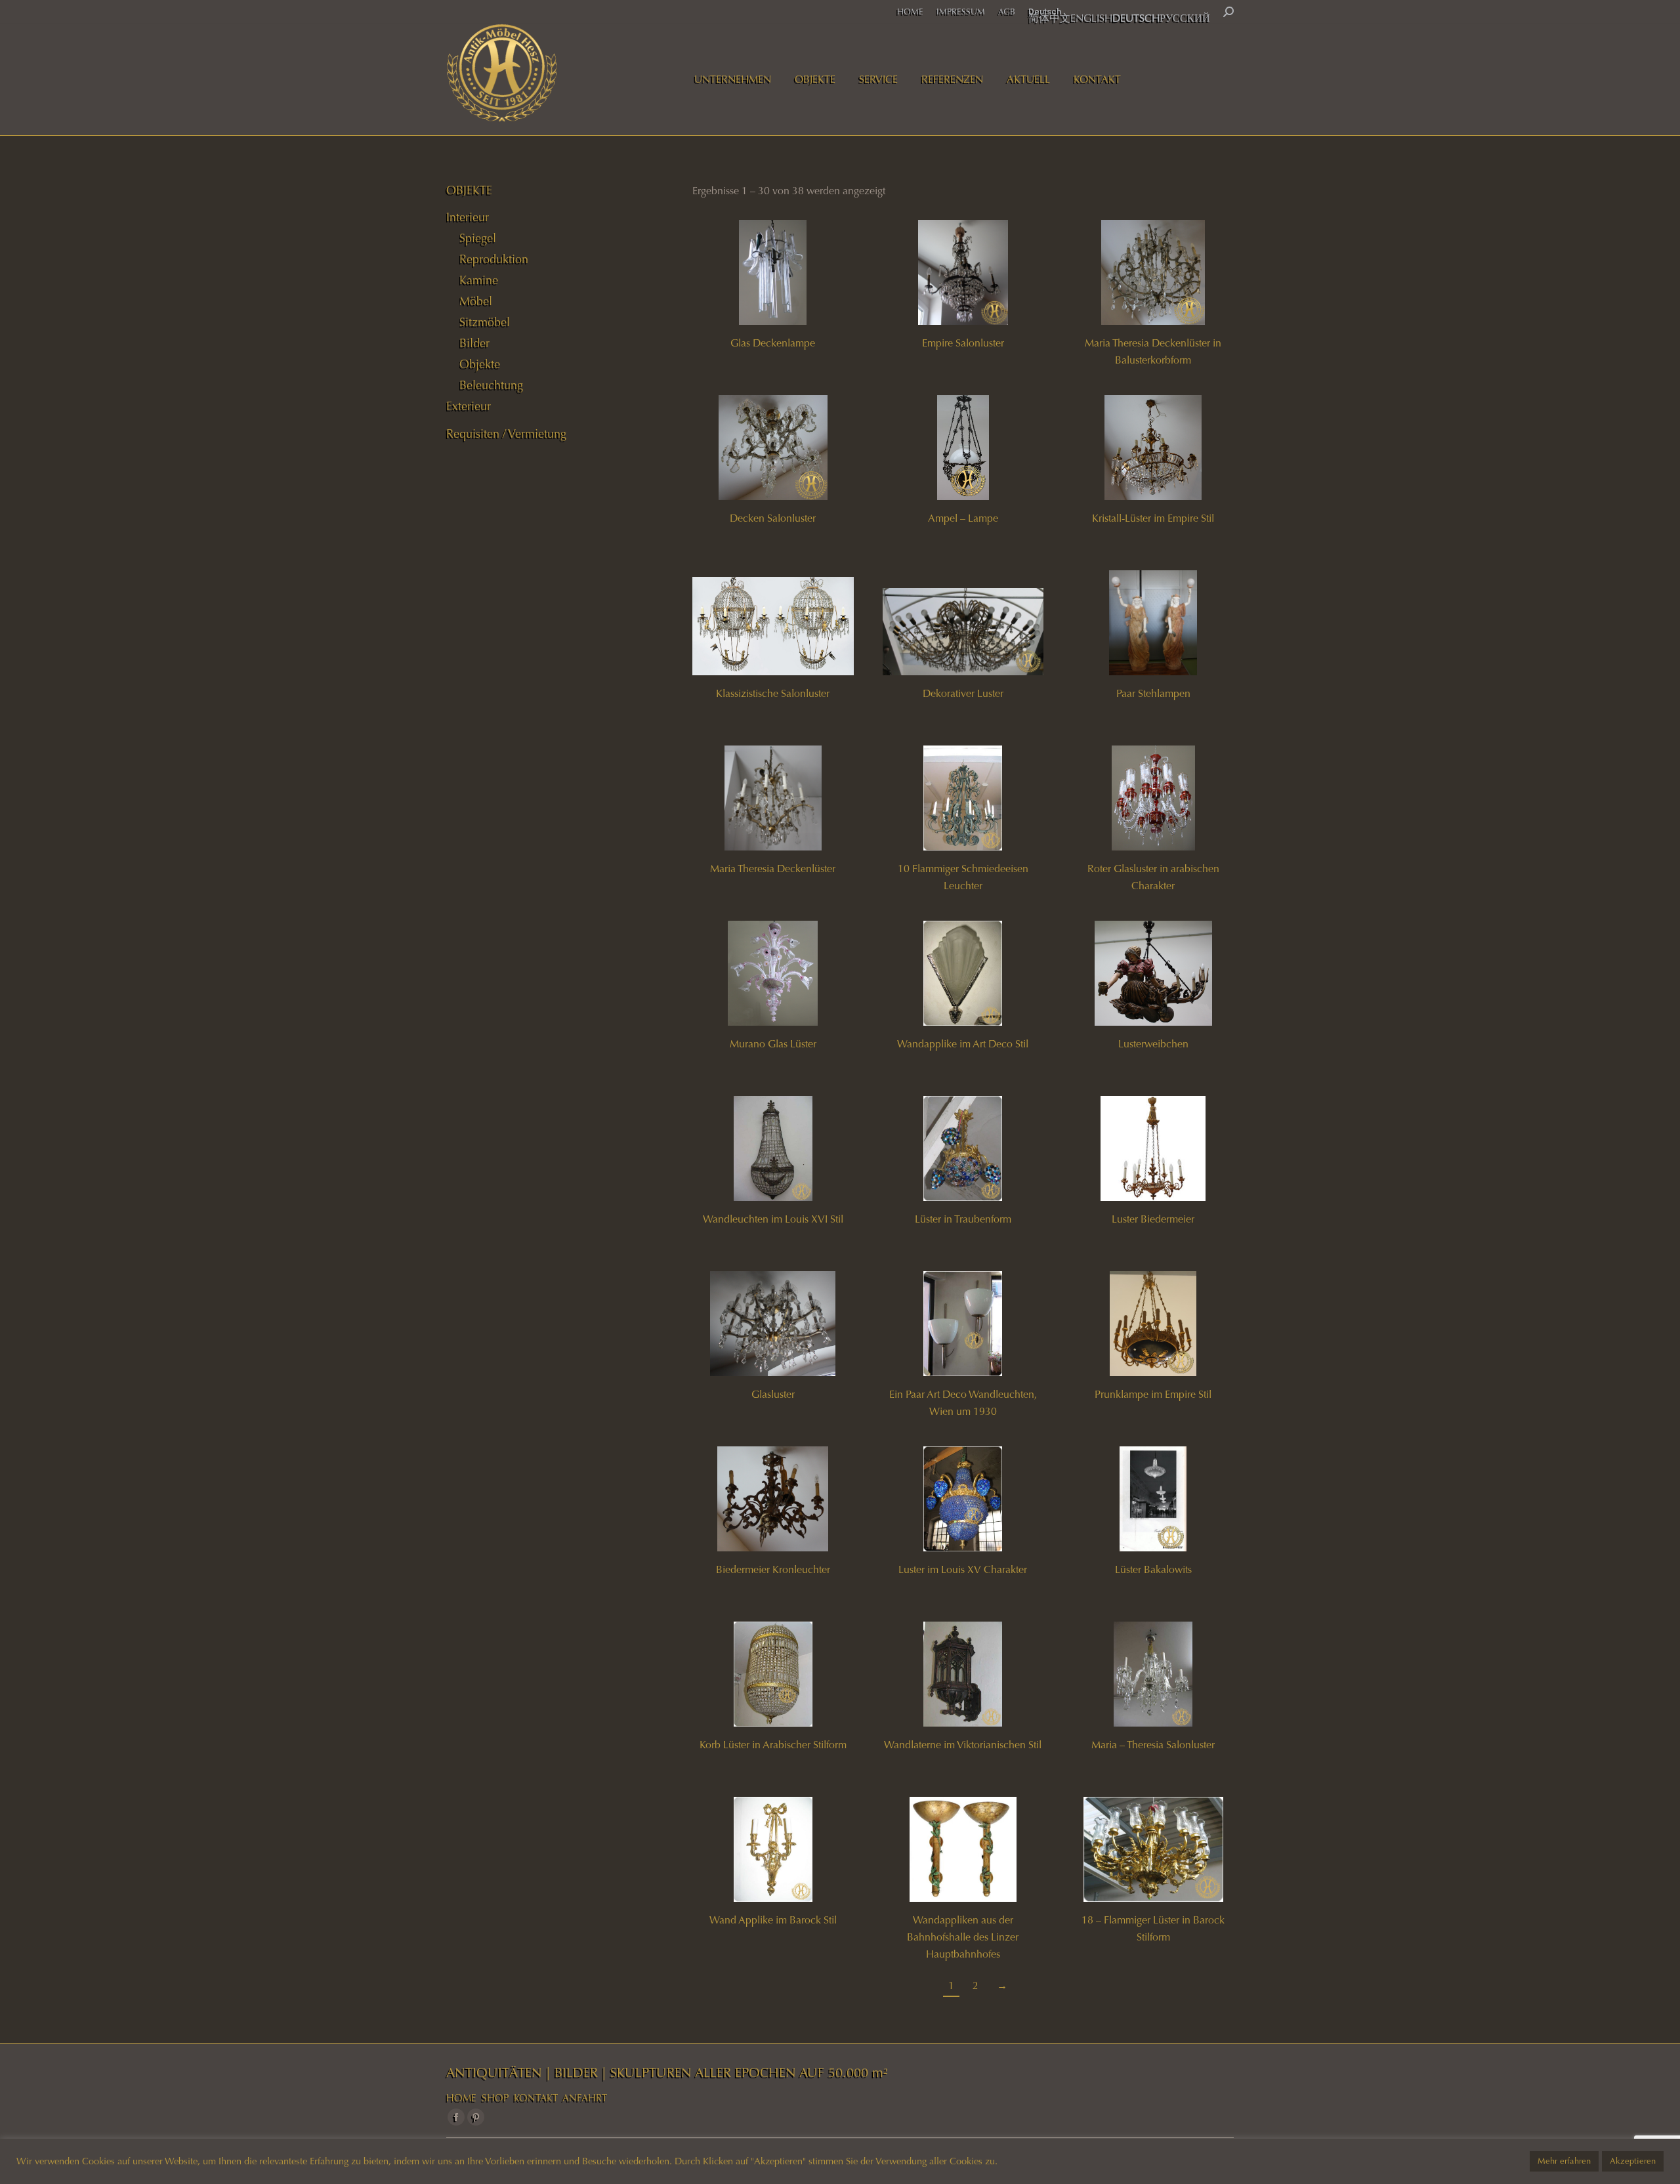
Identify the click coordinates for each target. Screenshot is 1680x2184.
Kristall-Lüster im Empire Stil (1153, 518)
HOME (461, 2098)
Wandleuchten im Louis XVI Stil (773, 1219)
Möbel (476, 301)
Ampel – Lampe (963, 518)
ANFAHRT (585, 2098)
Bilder (474, 343)
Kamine (479, 280)
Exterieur (469, 406)
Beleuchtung (491, 385)
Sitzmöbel (485, 322)
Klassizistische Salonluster (773, 693)
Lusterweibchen (1153, 1044)
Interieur (468, 217)
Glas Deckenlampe (773, 343)
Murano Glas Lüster (773, 1044)
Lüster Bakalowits (1153, 1569)
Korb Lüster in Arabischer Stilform (773, 1745)
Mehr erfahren (1564, 2161)
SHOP (495, 2098)
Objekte (480, 364)
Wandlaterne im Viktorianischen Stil (963, 1745)
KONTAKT (536, 2098)
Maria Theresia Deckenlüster (773, 869)
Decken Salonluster (773, 518)
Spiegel (478, 238)
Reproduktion (494, 259)
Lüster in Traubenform (963, 1219)
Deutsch (1045, 11)
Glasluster (773, 1394)
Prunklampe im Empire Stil (1153, 1394)
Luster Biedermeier (1153, 1219)
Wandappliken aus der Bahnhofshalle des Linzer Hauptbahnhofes (963, 1937)
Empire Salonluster (963, 343)
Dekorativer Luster (963, 693)
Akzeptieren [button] (1633, 2161)
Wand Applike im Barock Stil (773, 1920)
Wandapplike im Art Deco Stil (963, 1044)
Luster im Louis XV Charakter (963, 1569)
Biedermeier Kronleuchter (773, 1569)
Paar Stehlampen (1153, 693)
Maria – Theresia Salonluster (1153, 1745)
